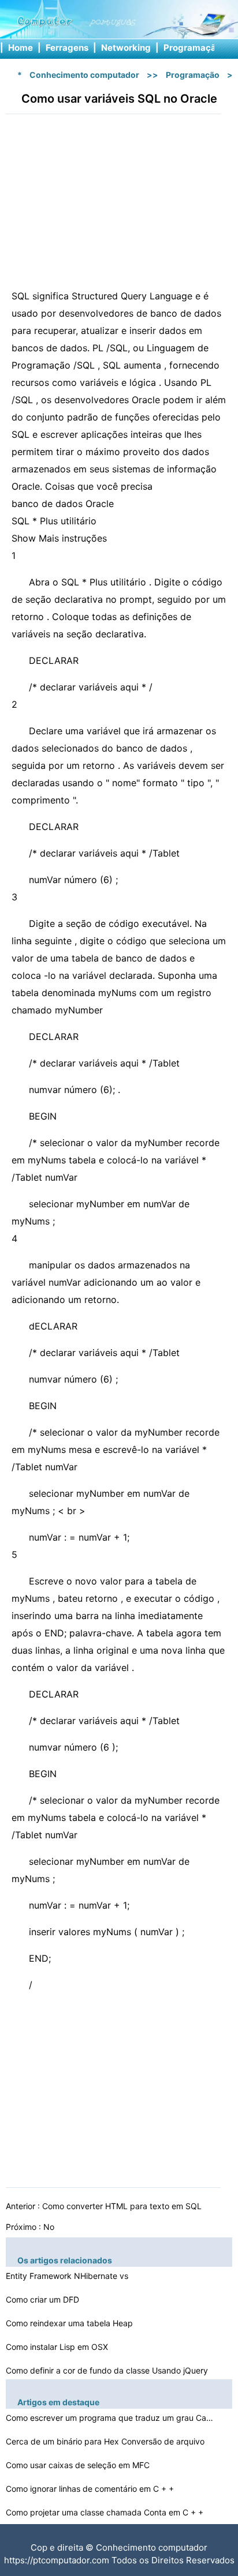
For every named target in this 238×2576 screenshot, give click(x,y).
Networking (126, 48)
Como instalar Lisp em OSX (58, 2347)
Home (21, 48)
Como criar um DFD (44, 2299)
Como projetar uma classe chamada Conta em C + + (106, 2512)
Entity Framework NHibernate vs (68, 2276)
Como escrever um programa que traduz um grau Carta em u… (110, 2418)
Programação (192, 48)
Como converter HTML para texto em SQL (123, 2206)
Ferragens (67, 48)
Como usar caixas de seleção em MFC (79, 2465)
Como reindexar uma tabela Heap (70, 2323)
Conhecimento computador (84, 75)
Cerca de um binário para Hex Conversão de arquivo (106, 2441)
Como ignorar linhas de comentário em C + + (91, 2489)
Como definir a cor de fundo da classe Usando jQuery (108, 2370)
